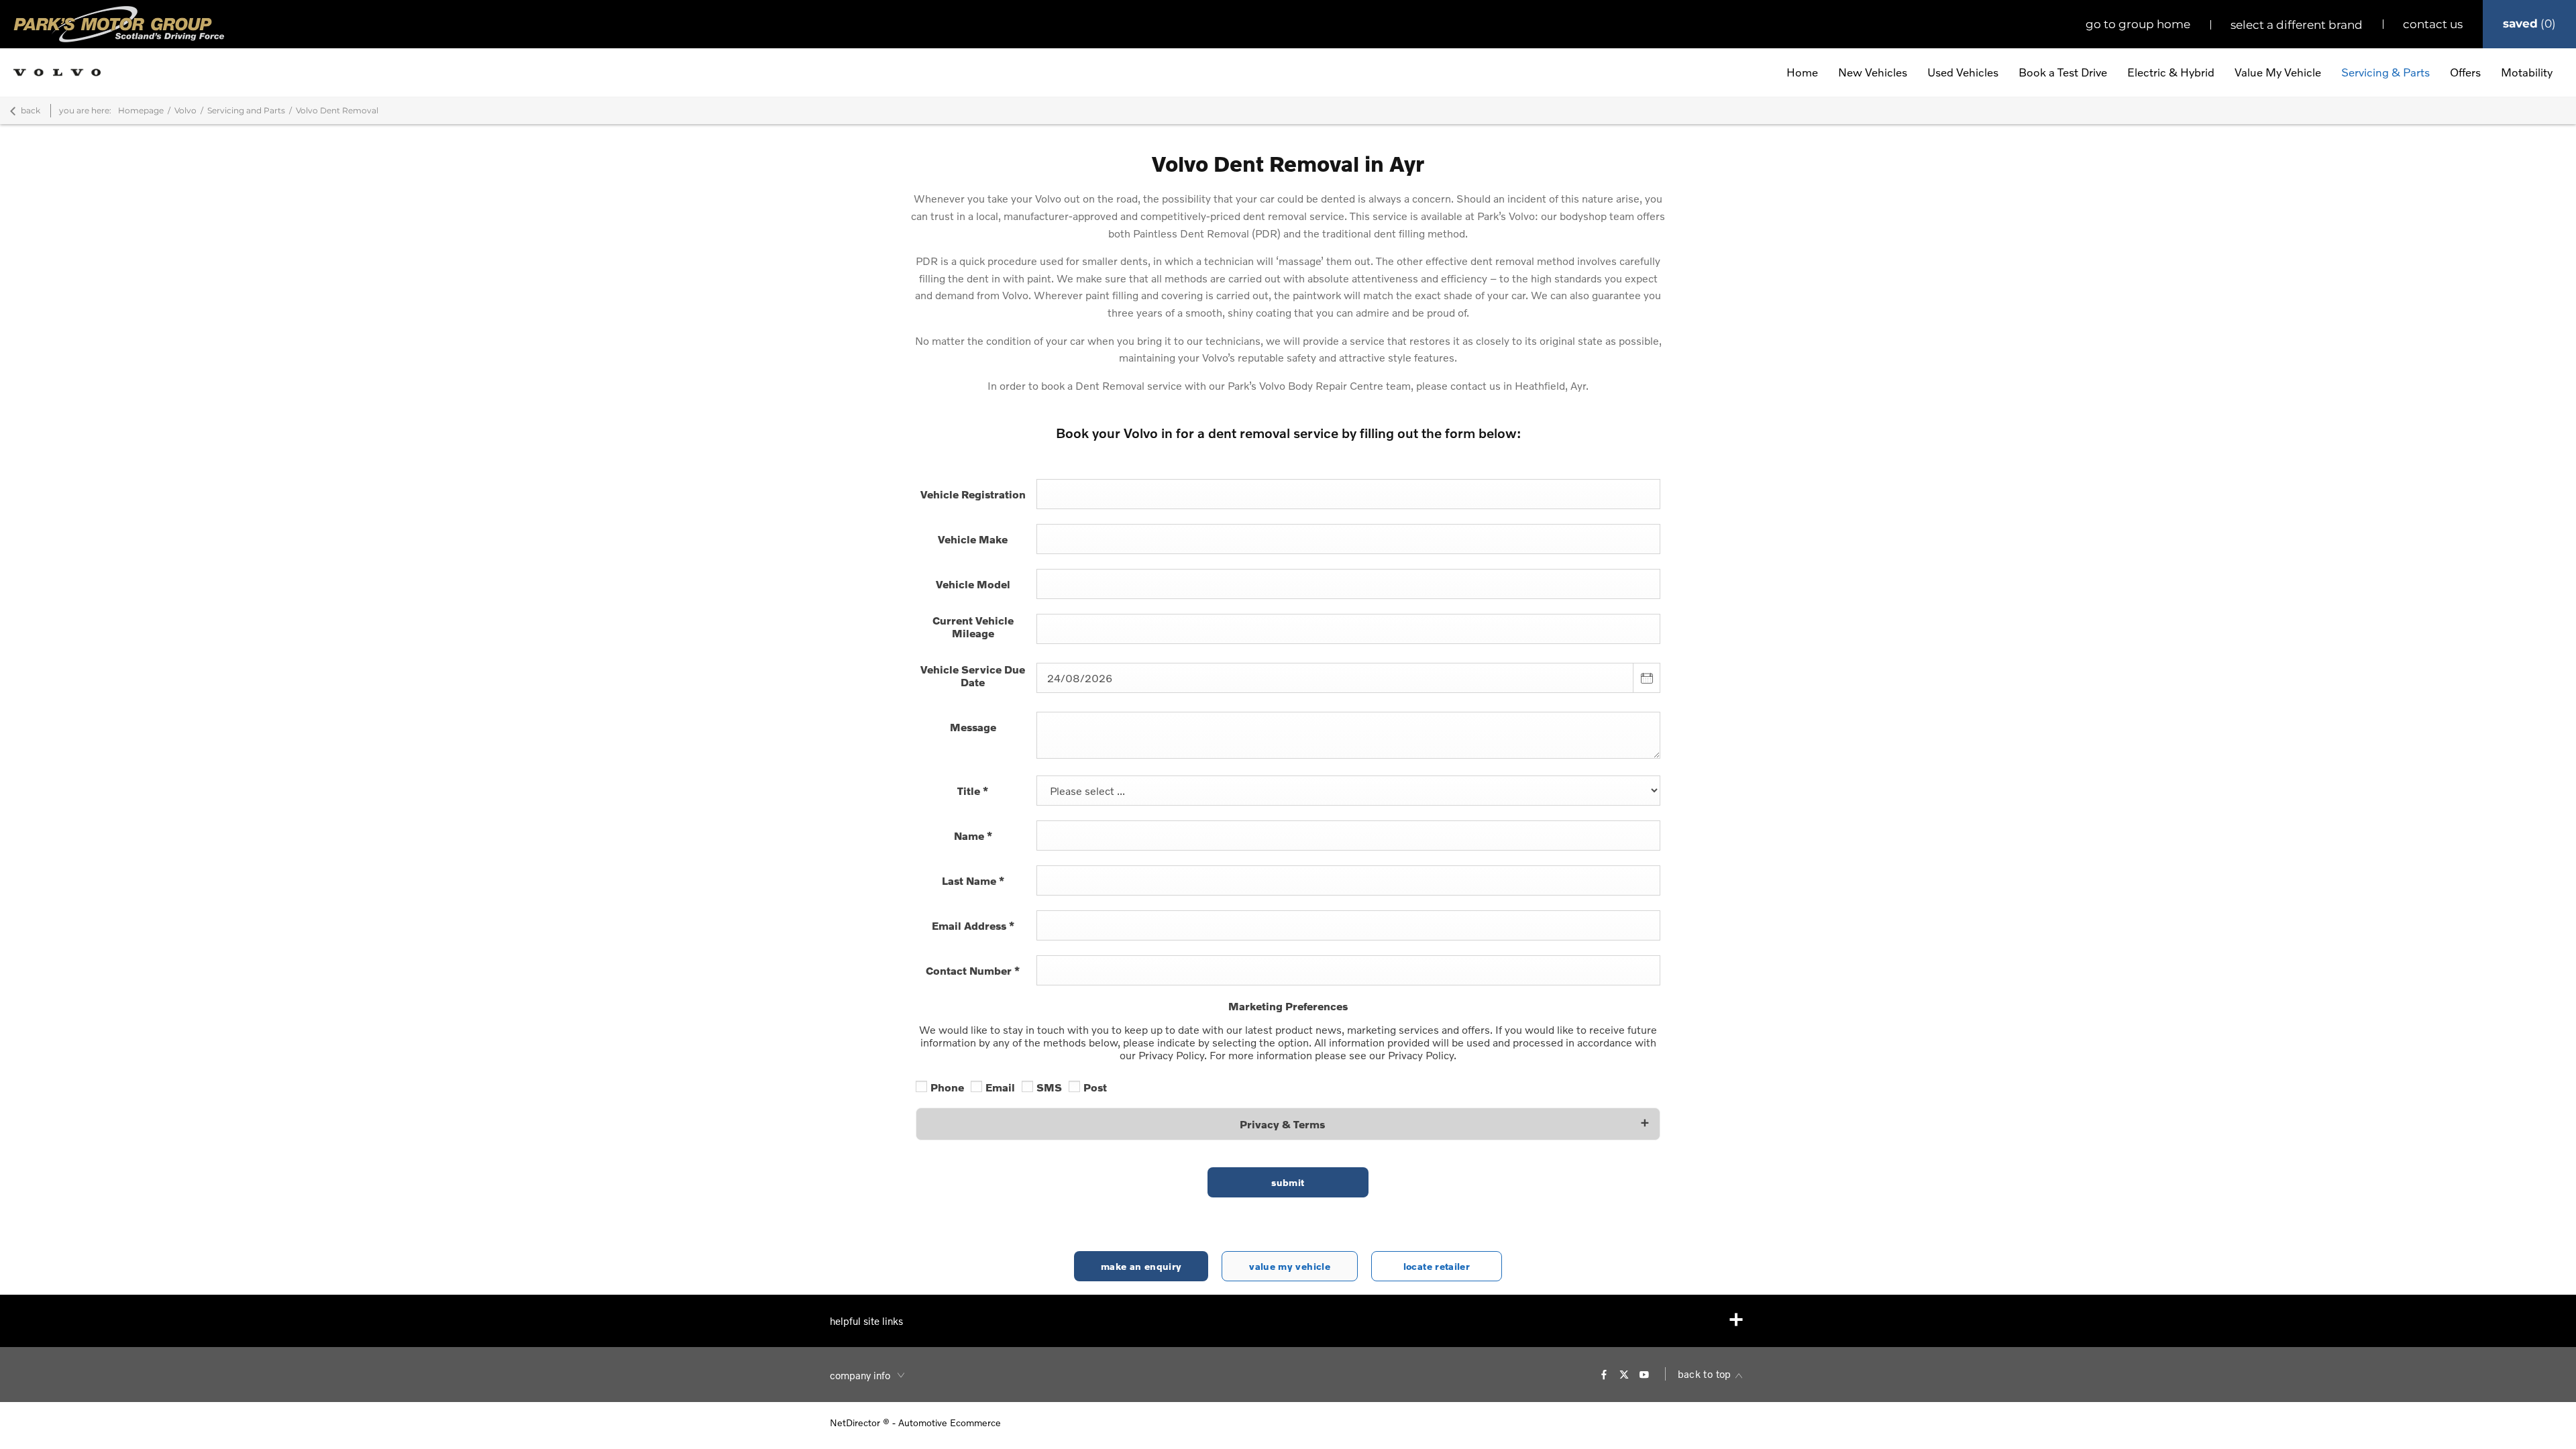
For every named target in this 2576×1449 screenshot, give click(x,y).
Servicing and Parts (246, 110)
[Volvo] (57, 72)
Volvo (185, 110)
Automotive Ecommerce (950, 1423)
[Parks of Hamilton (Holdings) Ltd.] (119, 24)
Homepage (141, 110)
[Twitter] (1624, 1374)
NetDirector (856, 1423)
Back (31, 110)
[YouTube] (1644, 1374)
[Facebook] (1604, 1374)
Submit (1288, 1182)
